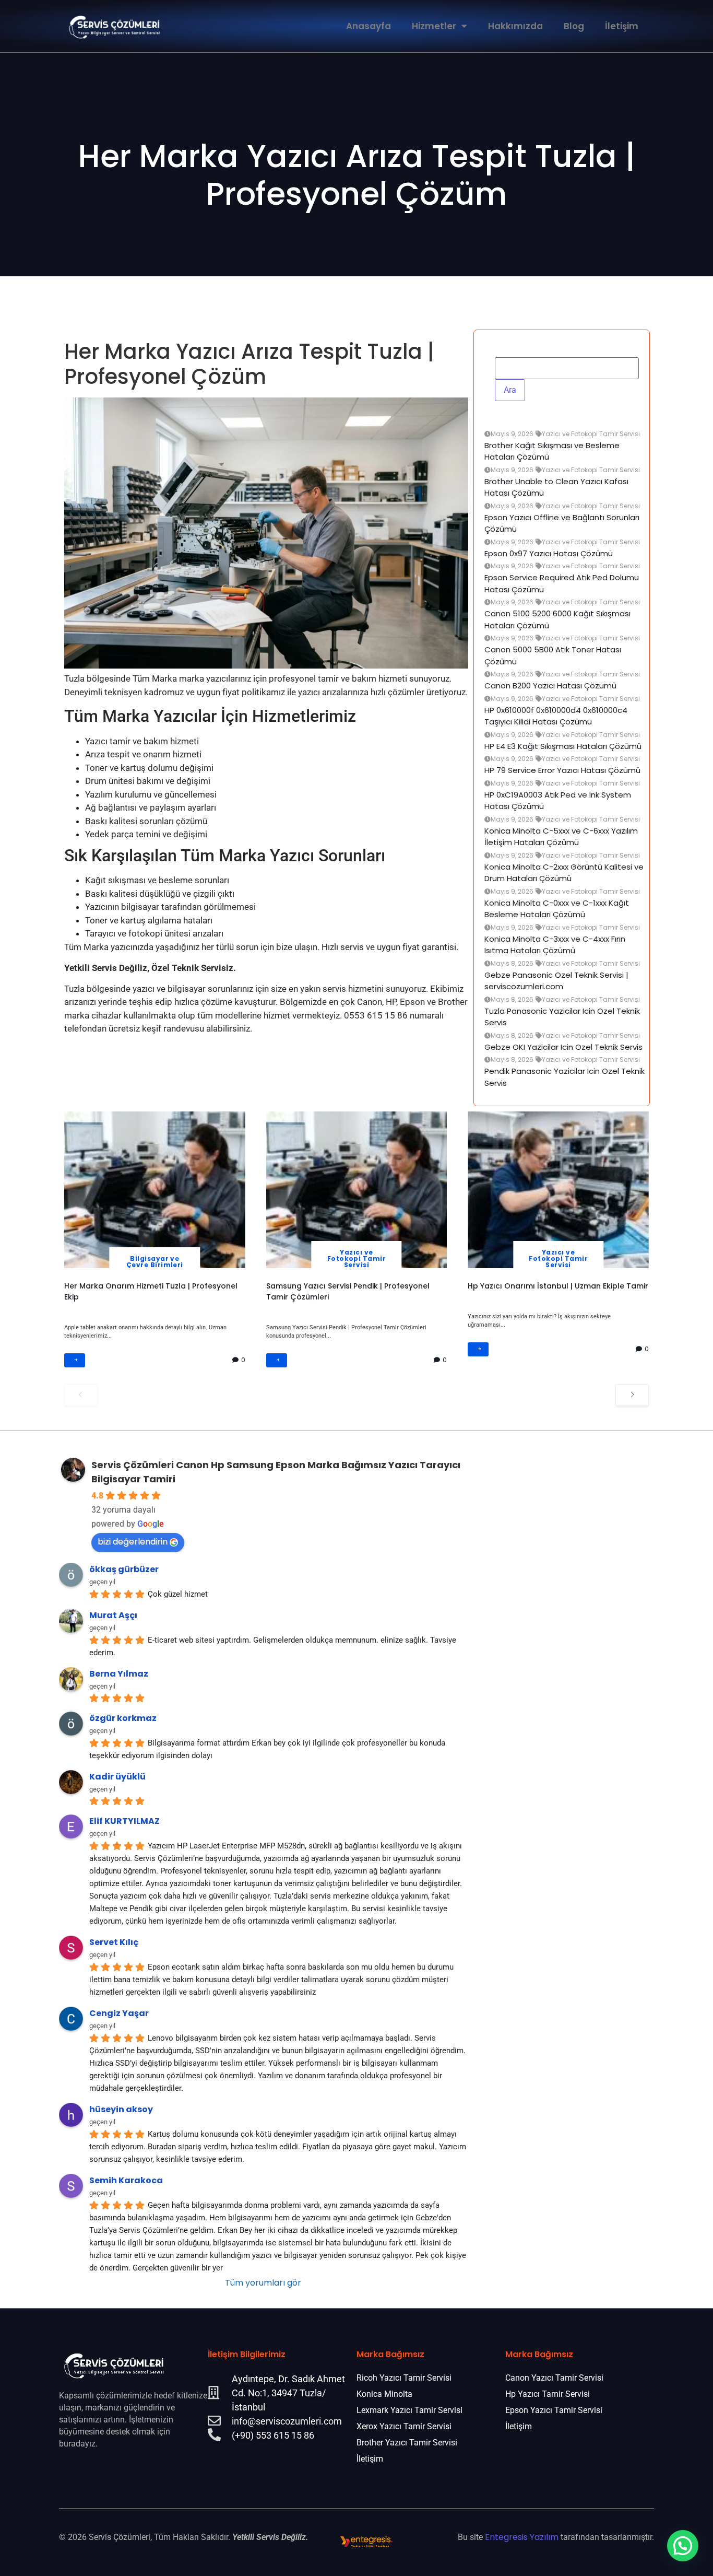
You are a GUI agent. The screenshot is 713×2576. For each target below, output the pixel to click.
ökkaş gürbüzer (124, 1569)
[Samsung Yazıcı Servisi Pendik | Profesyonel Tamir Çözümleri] (357, 1190)
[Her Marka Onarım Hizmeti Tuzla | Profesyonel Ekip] (155, 1190)
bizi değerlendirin (133, 1542)
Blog (574, 26)
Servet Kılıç (114, 1942)
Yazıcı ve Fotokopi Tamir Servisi (357, 1258)
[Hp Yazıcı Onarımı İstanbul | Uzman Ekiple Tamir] (558, 1190)
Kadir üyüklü (117, 1777)
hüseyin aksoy (121, 2109)
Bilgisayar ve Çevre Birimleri (155, 1262)
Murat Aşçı (113, 1615)
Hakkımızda (515, 26)
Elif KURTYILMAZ (124, 1821)
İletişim (622, 26)
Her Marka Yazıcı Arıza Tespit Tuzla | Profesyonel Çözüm (357, 175)
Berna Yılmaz (119, 1674)
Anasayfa (369, 26)
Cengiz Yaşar (119, 2013)
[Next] (632, 1395)
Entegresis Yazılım (522, 2537)
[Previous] (81, 1395)
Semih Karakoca (126, 2180)
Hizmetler (434, 26)
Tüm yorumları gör (263, 2283)
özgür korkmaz (123, 1718)
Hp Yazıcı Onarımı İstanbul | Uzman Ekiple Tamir (558, 1286)
